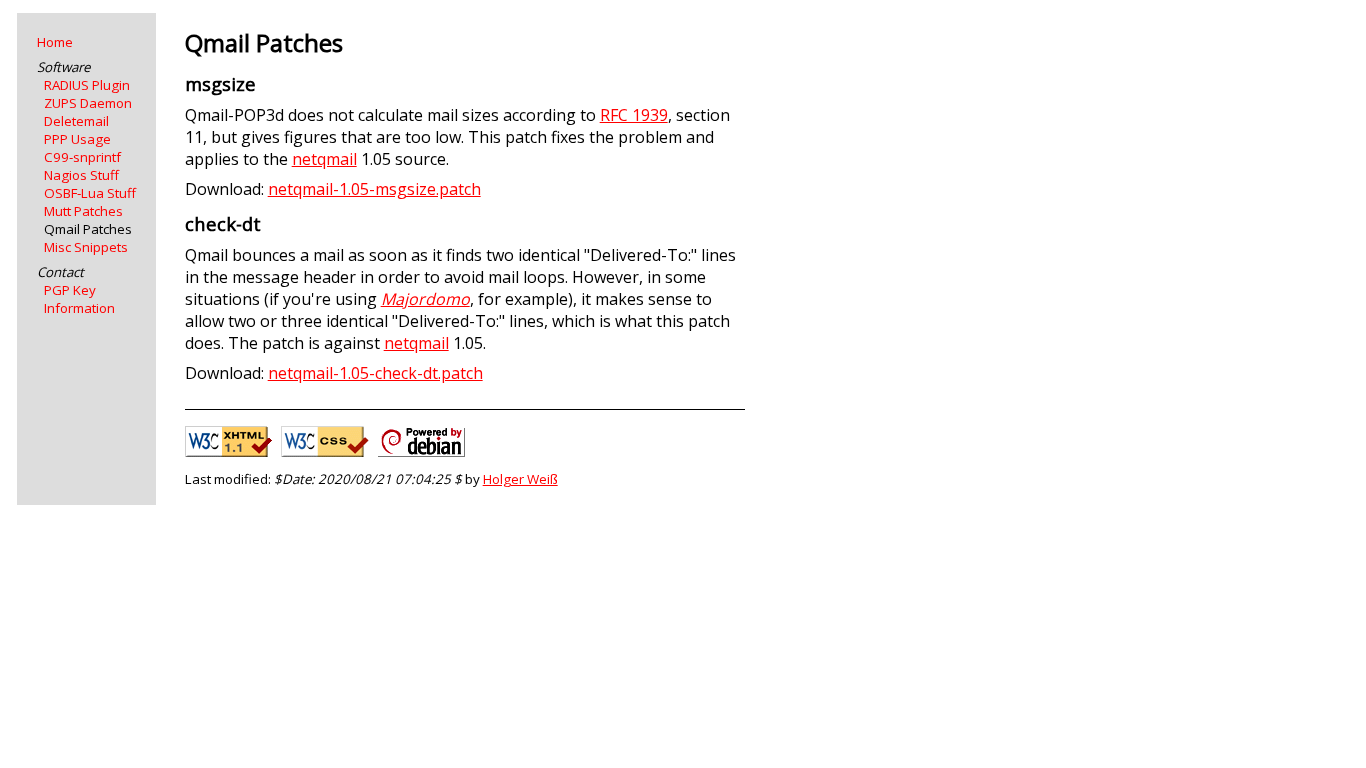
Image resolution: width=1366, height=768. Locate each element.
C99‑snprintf (82, 157)
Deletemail (76, 121)
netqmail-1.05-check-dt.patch (375, 373)
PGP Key (70, 290)
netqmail (324, 159)
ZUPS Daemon (88, 103)
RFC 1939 (634, 115)
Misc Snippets (86, 247)
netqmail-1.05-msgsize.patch (374, 189)
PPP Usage (77, 139)
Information (79, 308)
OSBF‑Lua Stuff (90, 193)
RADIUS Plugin (87, 85)
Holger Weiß (520, 479)
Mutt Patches (83, 211)
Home (55, 42)
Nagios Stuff (81, 175)
